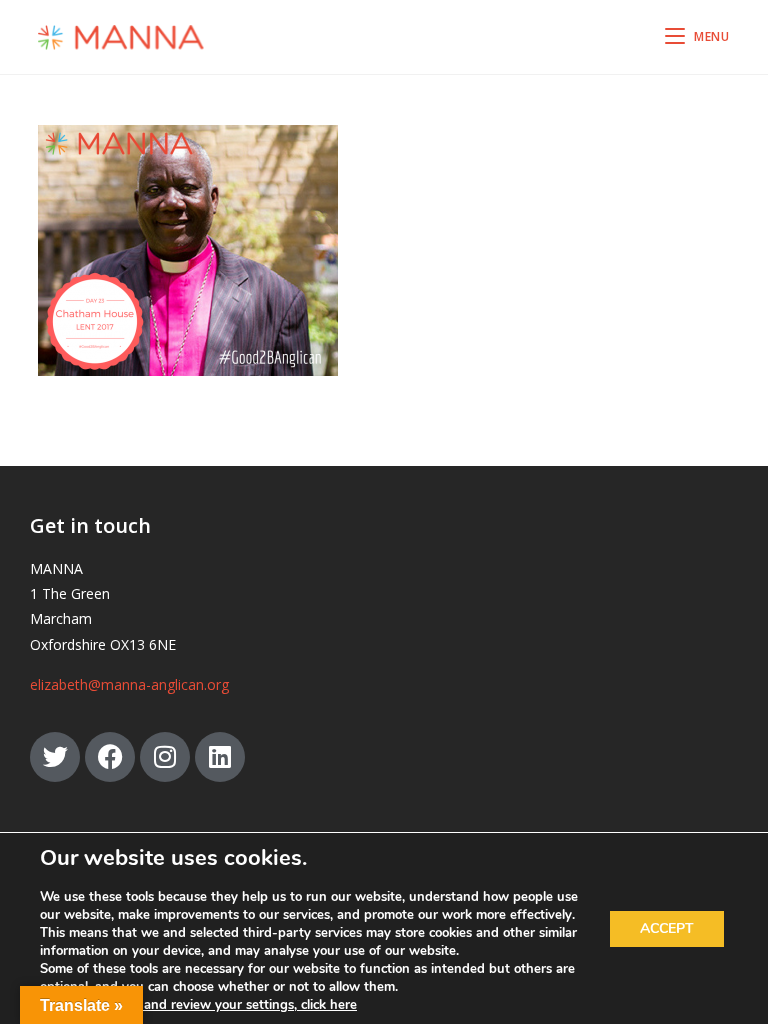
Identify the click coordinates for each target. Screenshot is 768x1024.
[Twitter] (55, 757)
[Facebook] (110, 757)
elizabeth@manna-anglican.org (129, 684)
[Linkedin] (220, 757)
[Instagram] (165, 757)
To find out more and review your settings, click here (198, 1005)
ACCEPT (667, 928)
